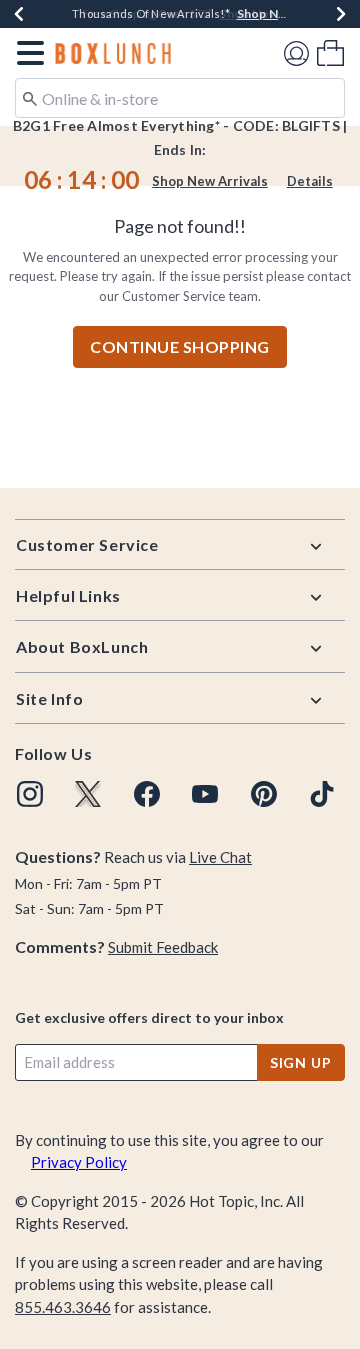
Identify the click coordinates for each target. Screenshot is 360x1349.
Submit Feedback (163, 947)
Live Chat (220, 857)
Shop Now (248, 13)
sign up (301, 1062)
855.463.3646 (63, 1307)
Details (310, 181)
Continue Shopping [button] (180, 346)
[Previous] (19, 14)
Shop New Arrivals (210, 181)
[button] (26, 53)
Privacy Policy (79, 1162)
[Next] (341, 14)
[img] (30, 794)
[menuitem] (330, 52)
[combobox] (180, 98)
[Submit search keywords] (30, 97)
